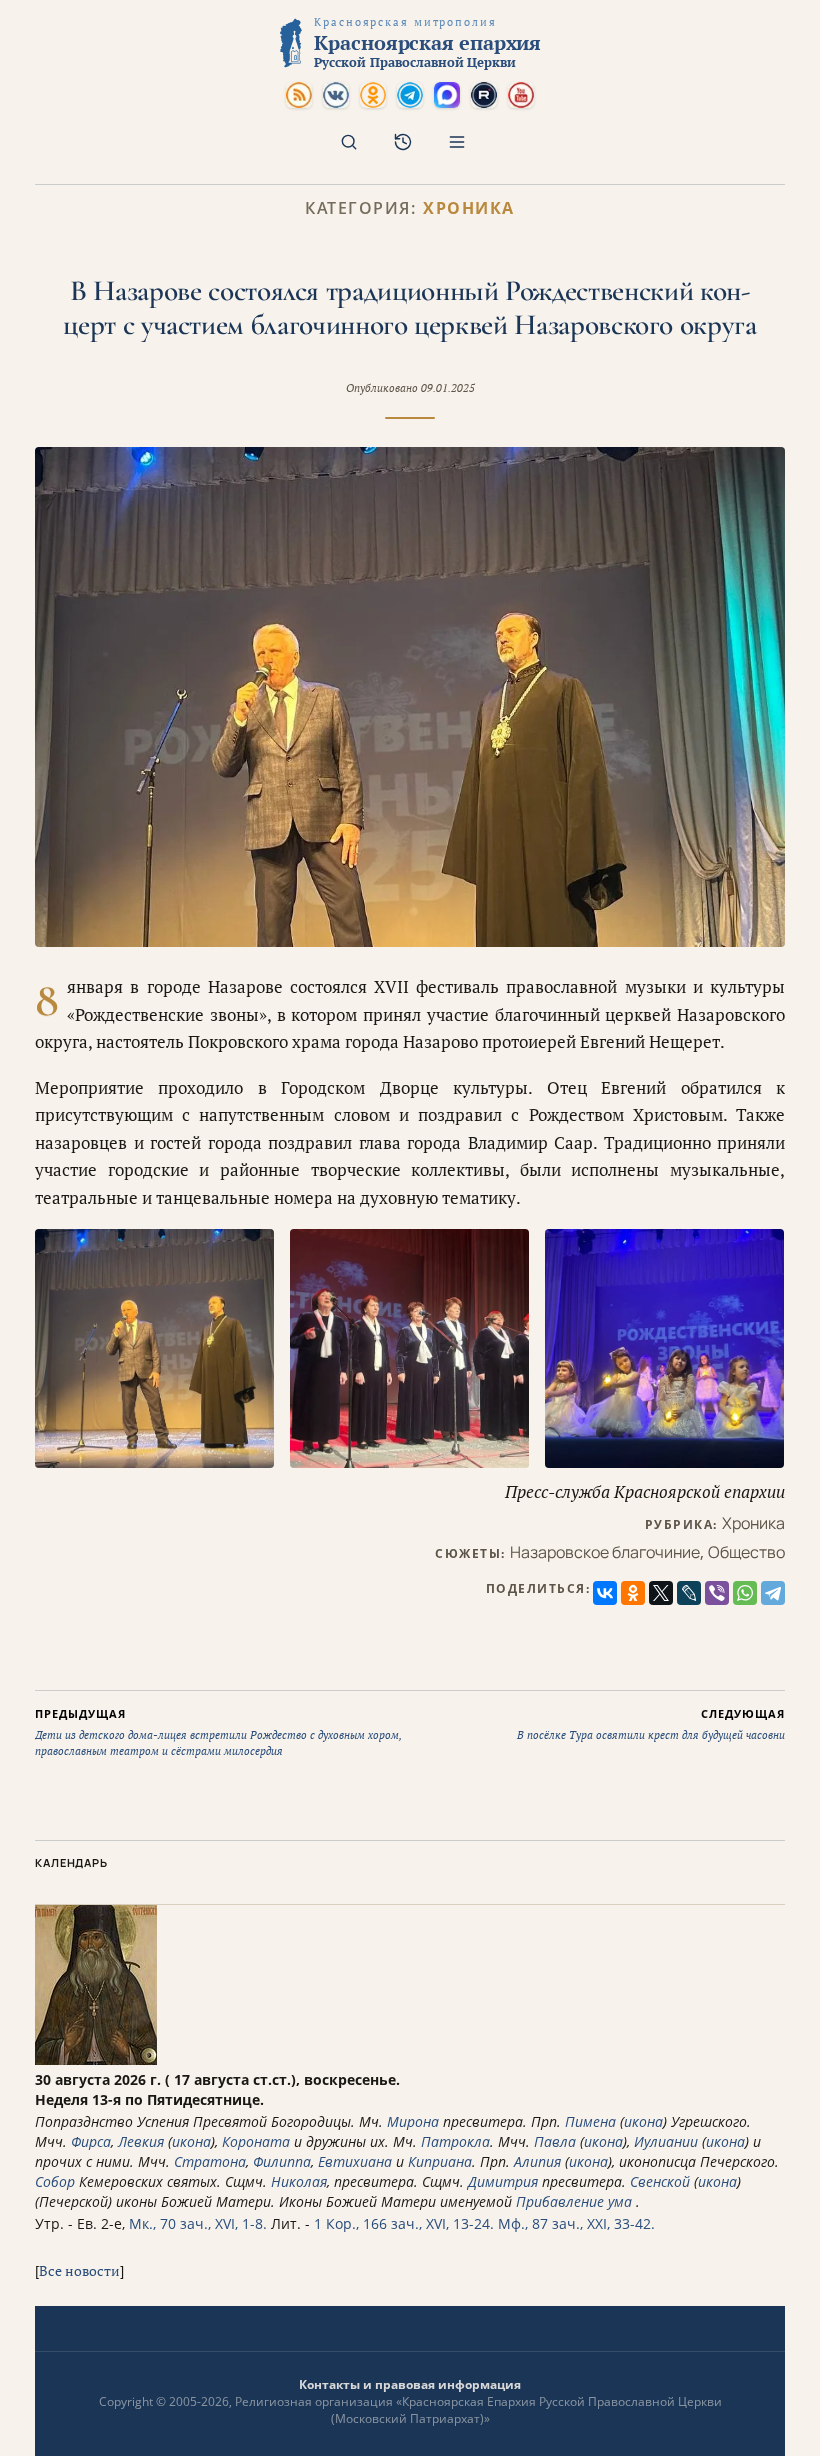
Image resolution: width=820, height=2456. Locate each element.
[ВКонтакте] (605, 1593)
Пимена (590, 2121)
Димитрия (503, 2181)
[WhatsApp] (745, 1593)
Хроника (469, 208)
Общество (746, 1552)
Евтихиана (355, 2161)
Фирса (91, 2141)
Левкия (141, 2141)
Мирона (413, 2121)
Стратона (210, 2161)
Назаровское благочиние (605, 1552)
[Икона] (96, 2059)
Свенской (660, 2181)
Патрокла (455, 2141)
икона (643, 2121)
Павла (555, 2141)
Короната (256, 2141)
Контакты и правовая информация (410, 2384)
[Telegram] (773, 1593)
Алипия (537, 2161)
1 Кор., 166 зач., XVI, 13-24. (404, 2223)
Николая (299, 2181)
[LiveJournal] (689, 1593)
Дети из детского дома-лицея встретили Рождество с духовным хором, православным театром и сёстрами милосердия (218, 1732)
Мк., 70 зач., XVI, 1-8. (198, 2223)
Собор (55, 2181)
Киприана (440, 2161)
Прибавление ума (574, 2201)
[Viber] (717, 1593)
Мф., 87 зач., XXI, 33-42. (576, 2223)
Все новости (79, 2270)
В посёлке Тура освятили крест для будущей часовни (651, 1724)
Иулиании (666, 2141)
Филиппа (282, 2161)
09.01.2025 (448, 388)
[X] (661, 1593)
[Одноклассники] (633, 1593)
